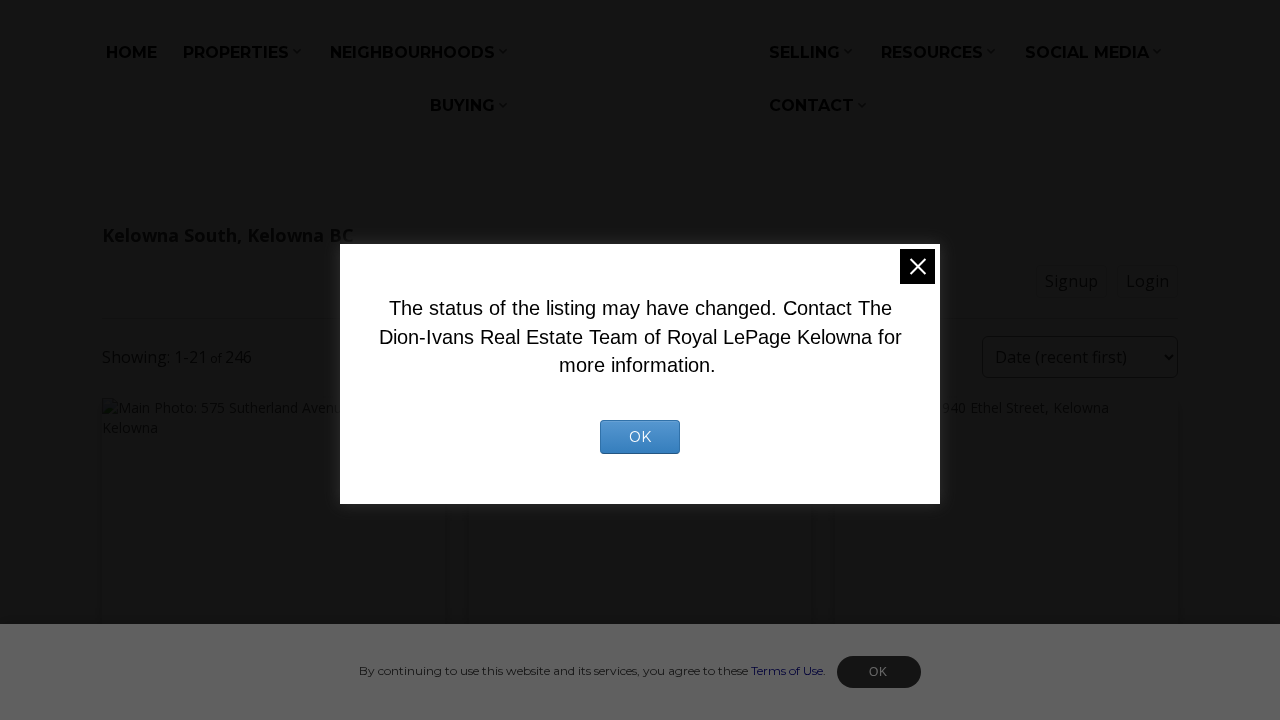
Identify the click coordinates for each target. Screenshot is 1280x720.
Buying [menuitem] (462, 105)
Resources (932, 52)
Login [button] (1147, 281)
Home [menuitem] (131, 52)
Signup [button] (1071, 281)
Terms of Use (787, 670)
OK (879, 672)
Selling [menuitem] (804, 52)
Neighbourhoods (412, 52)
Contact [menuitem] (811, 105)
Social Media (1087, 52)
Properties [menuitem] (236, 52)
